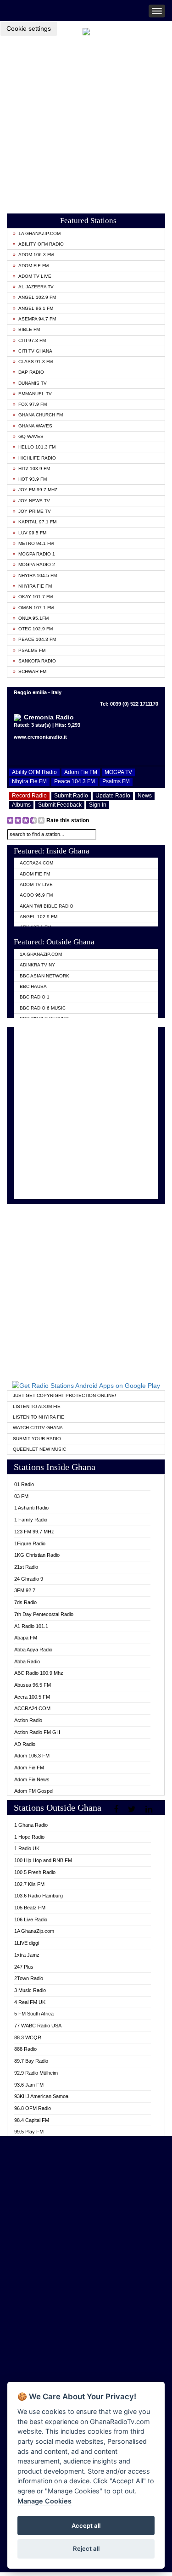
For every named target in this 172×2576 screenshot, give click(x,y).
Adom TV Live (35, 276)
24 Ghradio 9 (29, 1579)
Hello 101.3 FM (37, 447)
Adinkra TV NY (37, 965)
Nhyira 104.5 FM (38, 575)
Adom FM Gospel (34, 1791)
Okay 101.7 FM (36, 597)
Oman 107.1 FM (36, 608)
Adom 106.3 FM (36, 255)
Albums (21, 805)
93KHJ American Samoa (41, 2096)
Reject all (86, 2548)
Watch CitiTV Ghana (38, 1428)
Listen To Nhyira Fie (39, 1417)
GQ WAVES (31, 436)
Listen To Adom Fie (37, 1406)
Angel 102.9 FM (37, 297)
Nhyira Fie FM (35, 586)
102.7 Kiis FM (29, 1884)
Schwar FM (32, 671)
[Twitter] (133, 1809)
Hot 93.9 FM (33, 479)
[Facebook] (117, 1809)
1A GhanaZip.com (39, 233)
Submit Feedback (60, 805)
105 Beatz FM (30, 1908)
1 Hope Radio (29, 1837)
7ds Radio (25, 1602)
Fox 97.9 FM (33, 404)
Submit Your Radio (37, 1439)
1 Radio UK (27, 1848)
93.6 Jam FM (29, 2085)
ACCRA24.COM (36, 863)
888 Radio (25, 2049)
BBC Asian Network (44, 976)
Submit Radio (71, 796)
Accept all (86, 2525)
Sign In (98, 805)
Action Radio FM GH (37, 1732)
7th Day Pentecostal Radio (44, 1614)
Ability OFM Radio (41, 244)
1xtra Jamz (27, 1955)
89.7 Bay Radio (31, 2061)
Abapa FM (26, 1638)
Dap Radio (31, 372)
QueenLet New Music (39, 1449)
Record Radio (29, 796)
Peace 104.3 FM (37, 639)
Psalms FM (32, 650)
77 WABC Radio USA (38, 2026)
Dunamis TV (33, 383)
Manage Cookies (44, 2501)
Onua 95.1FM (33, 618)
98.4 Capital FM (32, 2120)
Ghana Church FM (41, 415)
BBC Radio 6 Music (43, 1008)
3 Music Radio (30, 1990)
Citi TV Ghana (35, 351)
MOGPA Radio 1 (37, 554)
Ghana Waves (35, 426)
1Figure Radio (30, 1543)
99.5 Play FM (29, 2132)
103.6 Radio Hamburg (39, 1896)
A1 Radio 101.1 (31, 1626)
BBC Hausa (33, 986)
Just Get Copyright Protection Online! (64, 1395)
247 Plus (24, 1967)
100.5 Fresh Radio (35, 1872)
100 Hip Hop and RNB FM (43, 1860)
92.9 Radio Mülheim (36, 2073)
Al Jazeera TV (36, 287)
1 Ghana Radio (31, 1825)
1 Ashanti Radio (31, 1508)
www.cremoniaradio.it (40, 737)
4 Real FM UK (30, 2002)
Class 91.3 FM (36, 362)
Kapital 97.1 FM (37, 522)
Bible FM (29, 329)
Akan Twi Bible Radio (47, 906)
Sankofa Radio (37, 661)
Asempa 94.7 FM (37, 319)
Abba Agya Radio (33, 1650)
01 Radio (24, 1484)
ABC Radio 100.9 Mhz (39, 1673)
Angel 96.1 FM (36, 308)
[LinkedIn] (150, 1809)
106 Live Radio (31, 1919)
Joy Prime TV (35, 511)
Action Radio (28, 1720)
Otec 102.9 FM (36, 629)
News (145, 796)
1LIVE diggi (27, 1943)
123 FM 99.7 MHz (34, 1532)
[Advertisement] (86, 122)
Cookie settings (29, 28)
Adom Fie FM (33, 266)
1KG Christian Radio (37, 1555)
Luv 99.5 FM (32, 533)
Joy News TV (34, 501)
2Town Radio (29, 1978)
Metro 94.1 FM (36, 543)
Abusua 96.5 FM (33, 1685)
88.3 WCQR (28, 2037)
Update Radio (113, 796)
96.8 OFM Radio (33, 2108)
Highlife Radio (37, 458)
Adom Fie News (32, 1779)
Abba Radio (27, 1661)
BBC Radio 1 (35, 997)
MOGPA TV (118, 772)
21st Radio (26, 1567)
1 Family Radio (31, 1520)
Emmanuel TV (35, 394)
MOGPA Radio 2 (37, 564)
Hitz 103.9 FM (34, 469)
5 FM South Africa (34, 2014)
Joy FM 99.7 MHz (38, 490)
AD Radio (25, 1744)
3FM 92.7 (25, 1590)
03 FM (21, 1496)
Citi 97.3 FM (32, 340)
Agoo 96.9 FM (36, 895)
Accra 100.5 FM (32, 1697)
